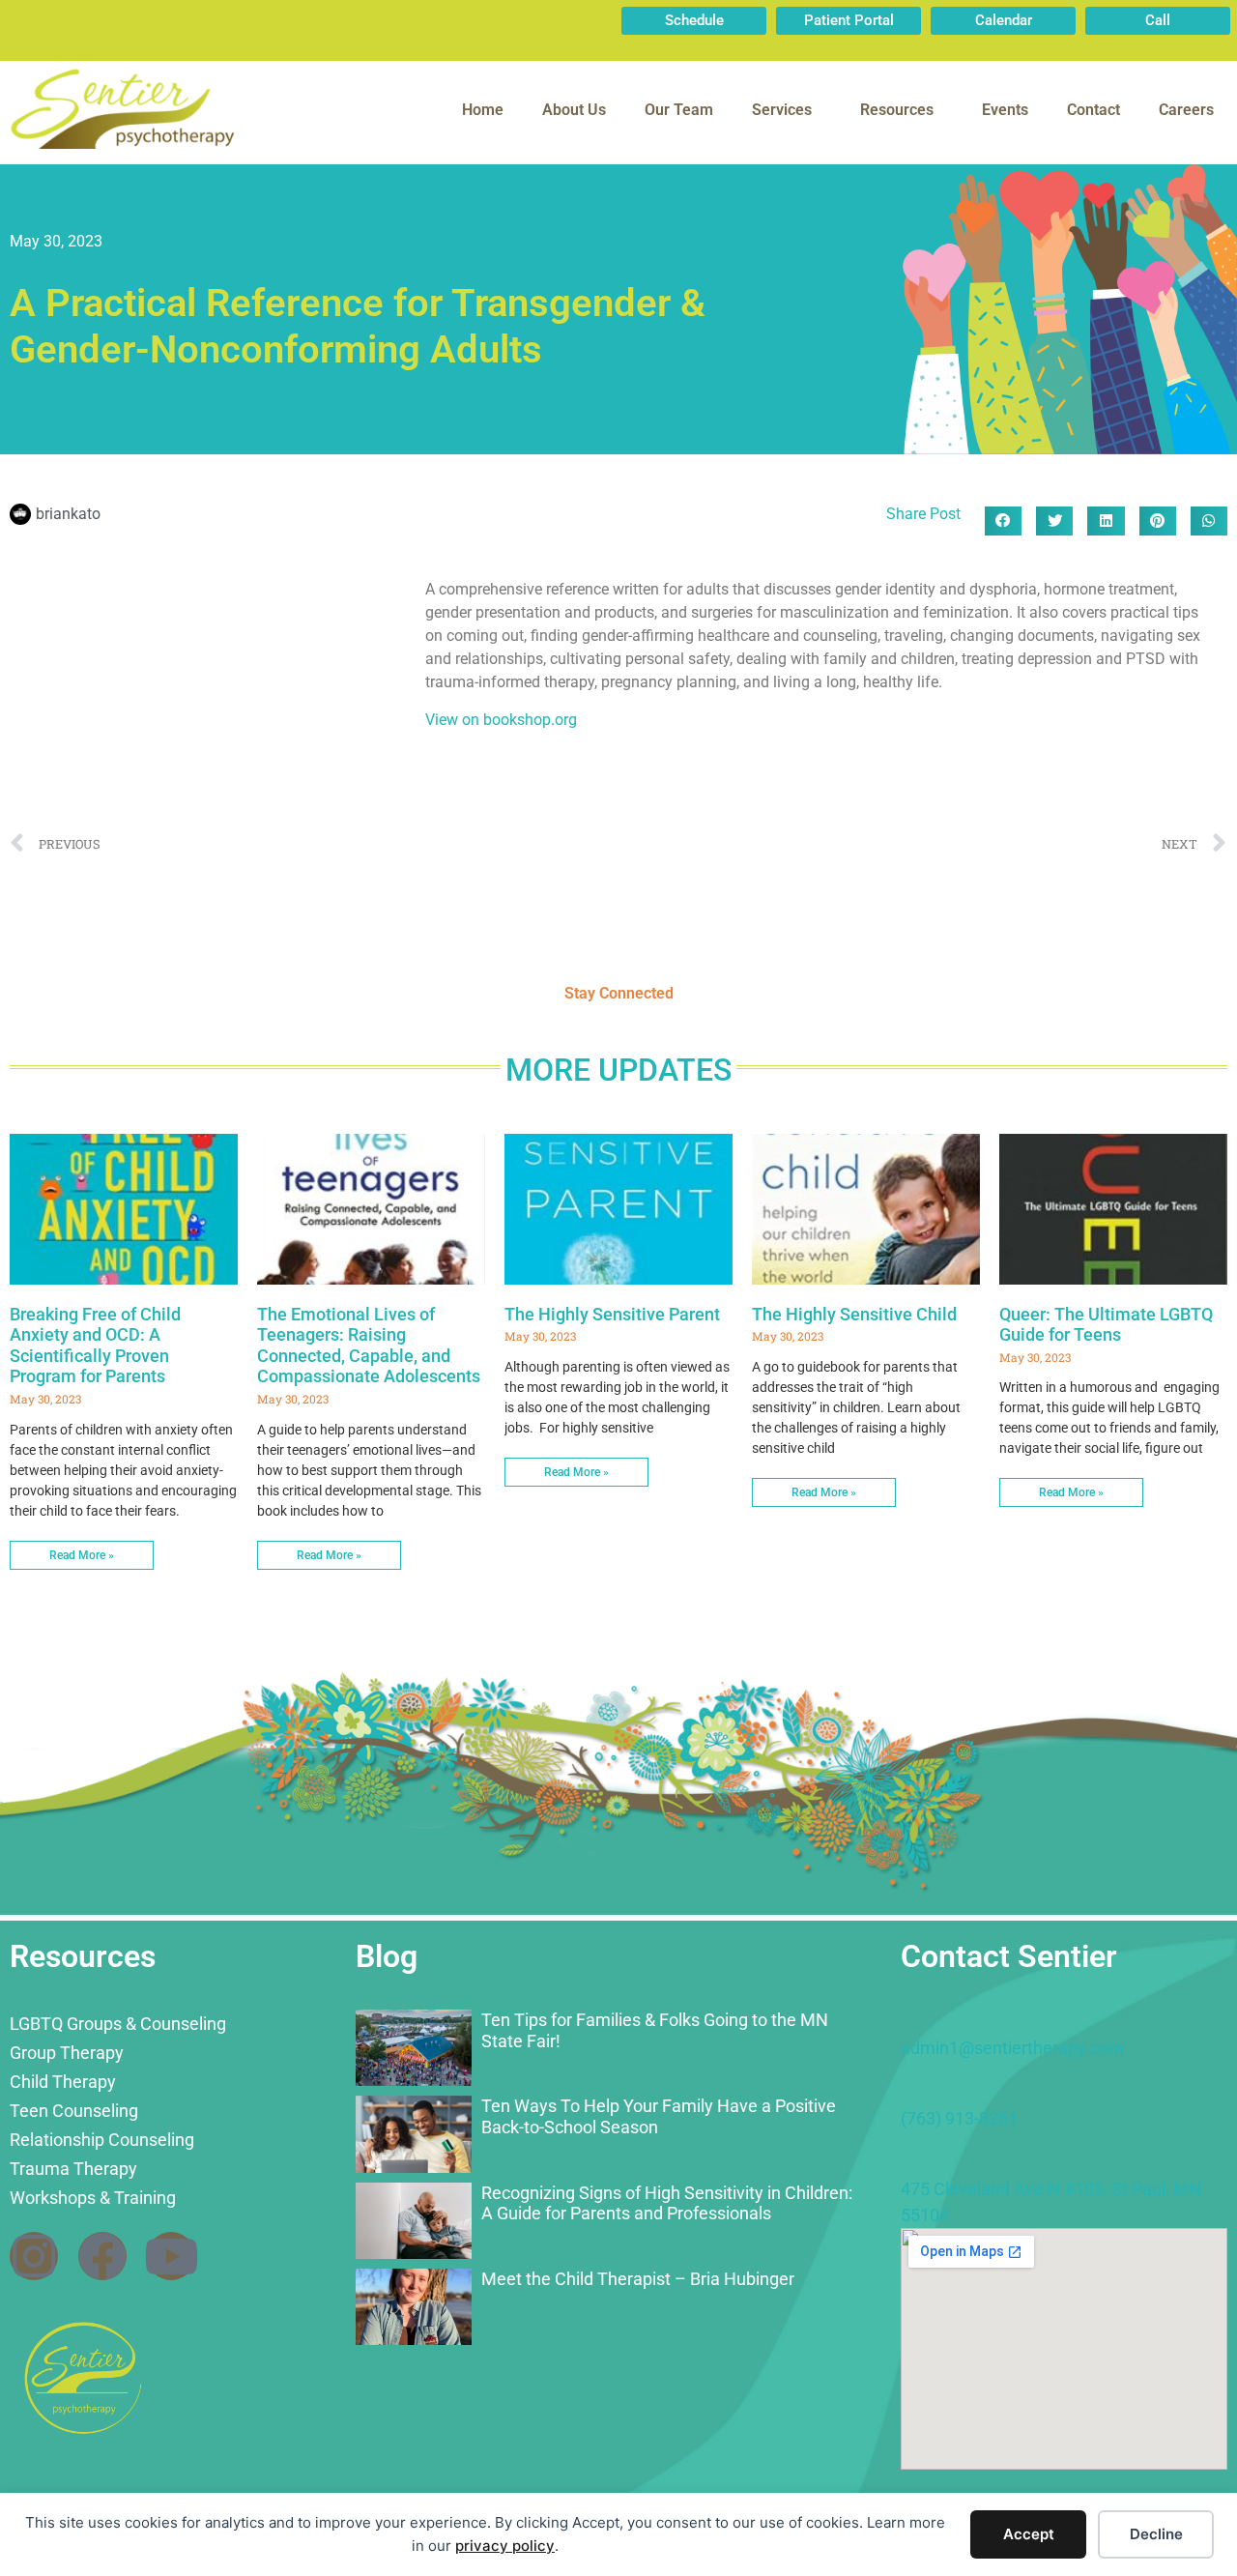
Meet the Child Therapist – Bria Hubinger (638, 2279)
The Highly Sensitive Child (854, 1314)
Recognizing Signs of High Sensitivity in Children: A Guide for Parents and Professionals (667, 2203)
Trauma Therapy (73, 2169)
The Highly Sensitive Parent (612, 1314)
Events (1005, 110)
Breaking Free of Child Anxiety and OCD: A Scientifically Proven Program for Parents (95, 1346)
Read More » (82, 1555)
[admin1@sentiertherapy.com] (910, 2019)
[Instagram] (34, 2256)
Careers (1186, 110)
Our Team (679, 110)
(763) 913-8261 (959, 2118)
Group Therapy (67, 2053)
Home (483, 110)
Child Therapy (63, 2082)
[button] (1003, 521)
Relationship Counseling (102, 2140)
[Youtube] (171, 2256)
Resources (897, 110)
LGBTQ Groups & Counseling (118, 2024)
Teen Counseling (74, 2111)
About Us (574, 110)
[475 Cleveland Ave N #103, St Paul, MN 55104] (910, 2160)
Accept (1029, 2534)
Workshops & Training (93, 2198)
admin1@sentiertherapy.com (1012, 2048)
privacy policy (505, 2546)
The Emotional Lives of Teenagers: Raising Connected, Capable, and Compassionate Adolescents (369, 1346)
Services (782, 110)
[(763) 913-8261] (910, 2090)
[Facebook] (102, 2256)
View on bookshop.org (501, 720)
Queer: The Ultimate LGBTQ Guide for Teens (1106, 1325)
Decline (1156, 2534)
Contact (1093, 110)
